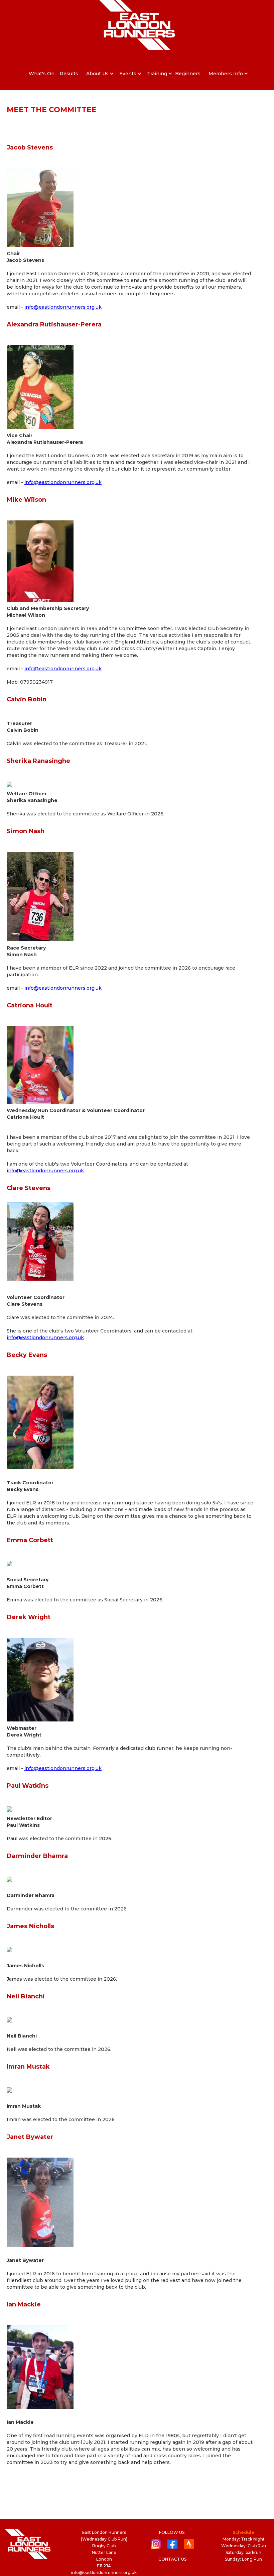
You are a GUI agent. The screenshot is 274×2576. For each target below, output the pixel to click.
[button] (97, 74)
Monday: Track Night (244, 2539)
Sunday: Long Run (243, 2559)
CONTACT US (172, 2559)
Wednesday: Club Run (244, 2546)
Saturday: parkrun (243, 2552)
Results (69, 74)
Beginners (188, 74)
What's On (42, 74)
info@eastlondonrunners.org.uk (63, 307)
